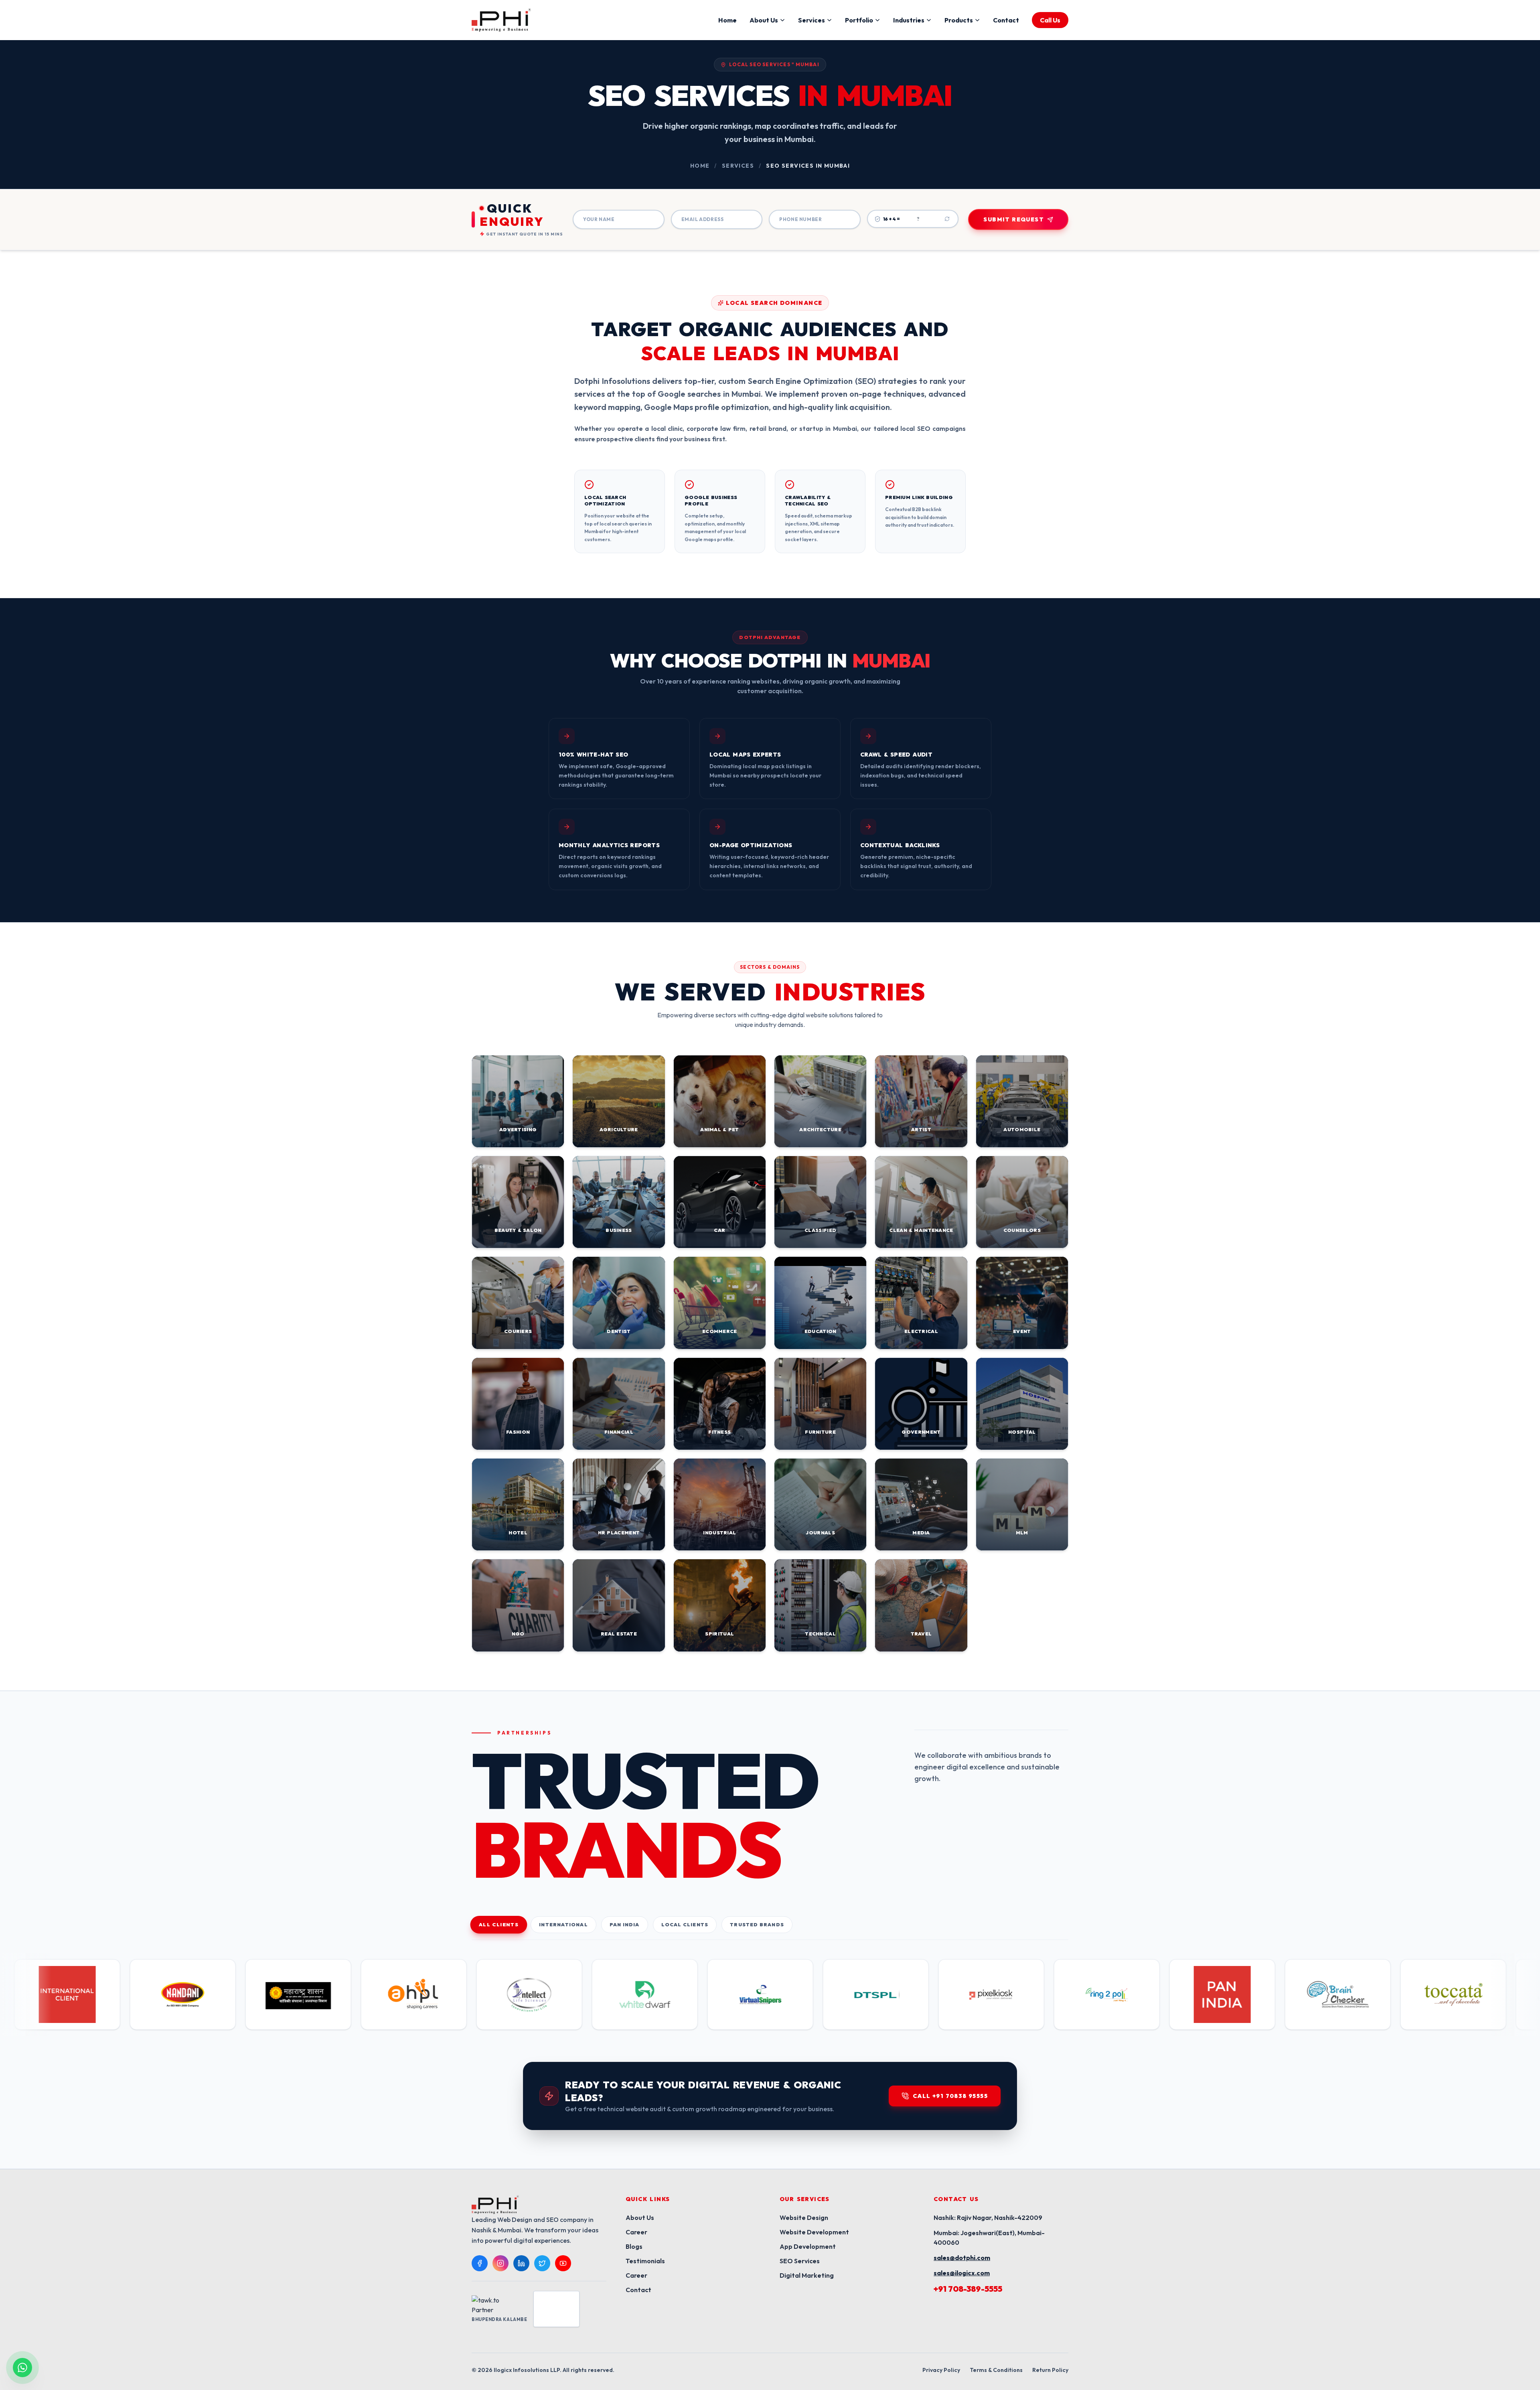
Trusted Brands (757, 1924)
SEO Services (800, 2261)
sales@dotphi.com (962, 2258)
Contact (1006, 20)
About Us (764, 20)
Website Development (814, 2232)
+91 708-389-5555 (968, 2289)
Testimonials (645, 2261)
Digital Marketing (807, 2275)
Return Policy (1050, 2370)
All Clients (499, 1925)
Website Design (804, 2218)
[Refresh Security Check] (947, 219)
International (563, 1924)
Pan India (625, 1924)
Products (959, 20)
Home (727, 20)
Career (636, 2232)
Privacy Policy (941, 2370)
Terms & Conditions (996, 2370)
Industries (909, 20)
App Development (808, 2246)
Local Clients (685, 1924)
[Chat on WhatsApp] (22, 2368)
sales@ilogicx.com (962, 2273)
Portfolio (859, 20)
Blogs (634, 2246)
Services (812, 20)
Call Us (1050, 20)
